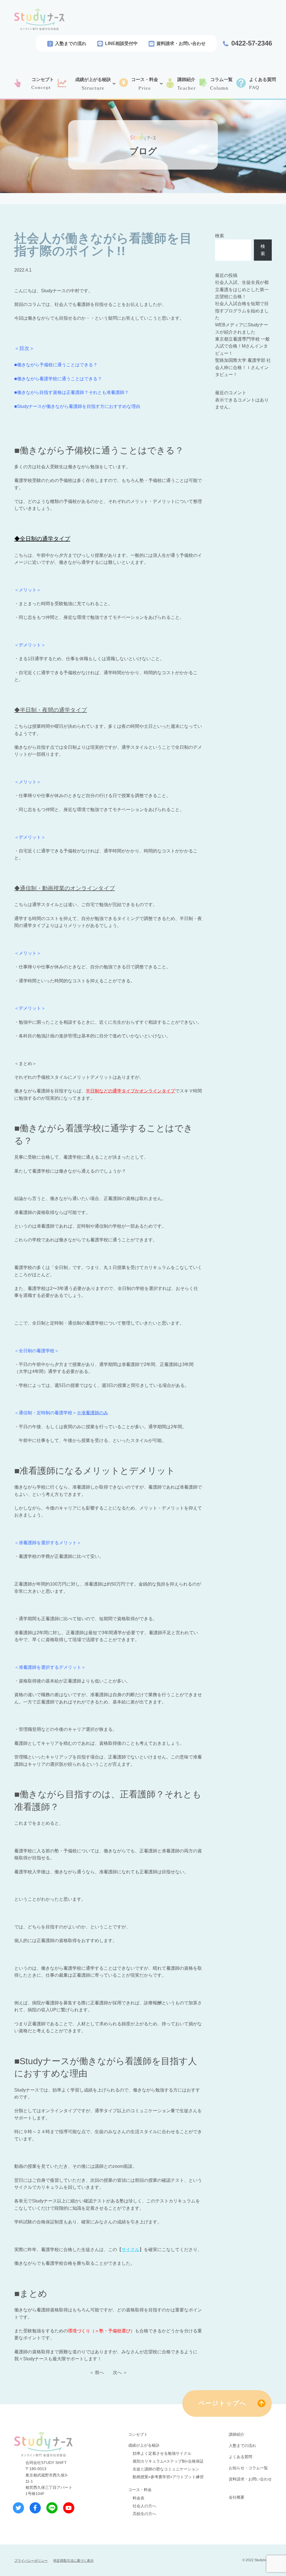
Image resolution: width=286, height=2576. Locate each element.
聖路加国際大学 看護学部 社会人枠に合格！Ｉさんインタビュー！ (243, 367)
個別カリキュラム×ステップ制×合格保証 (168, 2461)
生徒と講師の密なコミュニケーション (166, 2469)
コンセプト (138, 2434)
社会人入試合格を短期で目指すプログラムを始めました (242, 311)
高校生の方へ (144, 2514)
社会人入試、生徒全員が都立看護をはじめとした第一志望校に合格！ (242, 289)
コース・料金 (140, 2490)
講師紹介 (237, 2434)
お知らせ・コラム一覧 (248, 2468)
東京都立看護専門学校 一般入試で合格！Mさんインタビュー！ (242, 346)
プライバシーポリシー (31, 2561)
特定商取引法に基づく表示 (73, 2561)
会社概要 (237, 2497)
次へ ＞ (120, 2372)
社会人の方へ (144, 2506)
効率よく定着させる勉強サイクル (162, 2453)
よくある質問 (240, 2457)
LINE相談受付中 (121, 43)
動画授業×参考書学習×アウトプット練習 (168, 2477)
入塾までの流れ (71, 43)
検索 (220, 236)
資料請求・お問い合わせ (181, 43)
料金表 (139, 2498)
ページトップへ (223, 2403)
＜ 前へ (97, 2372)
